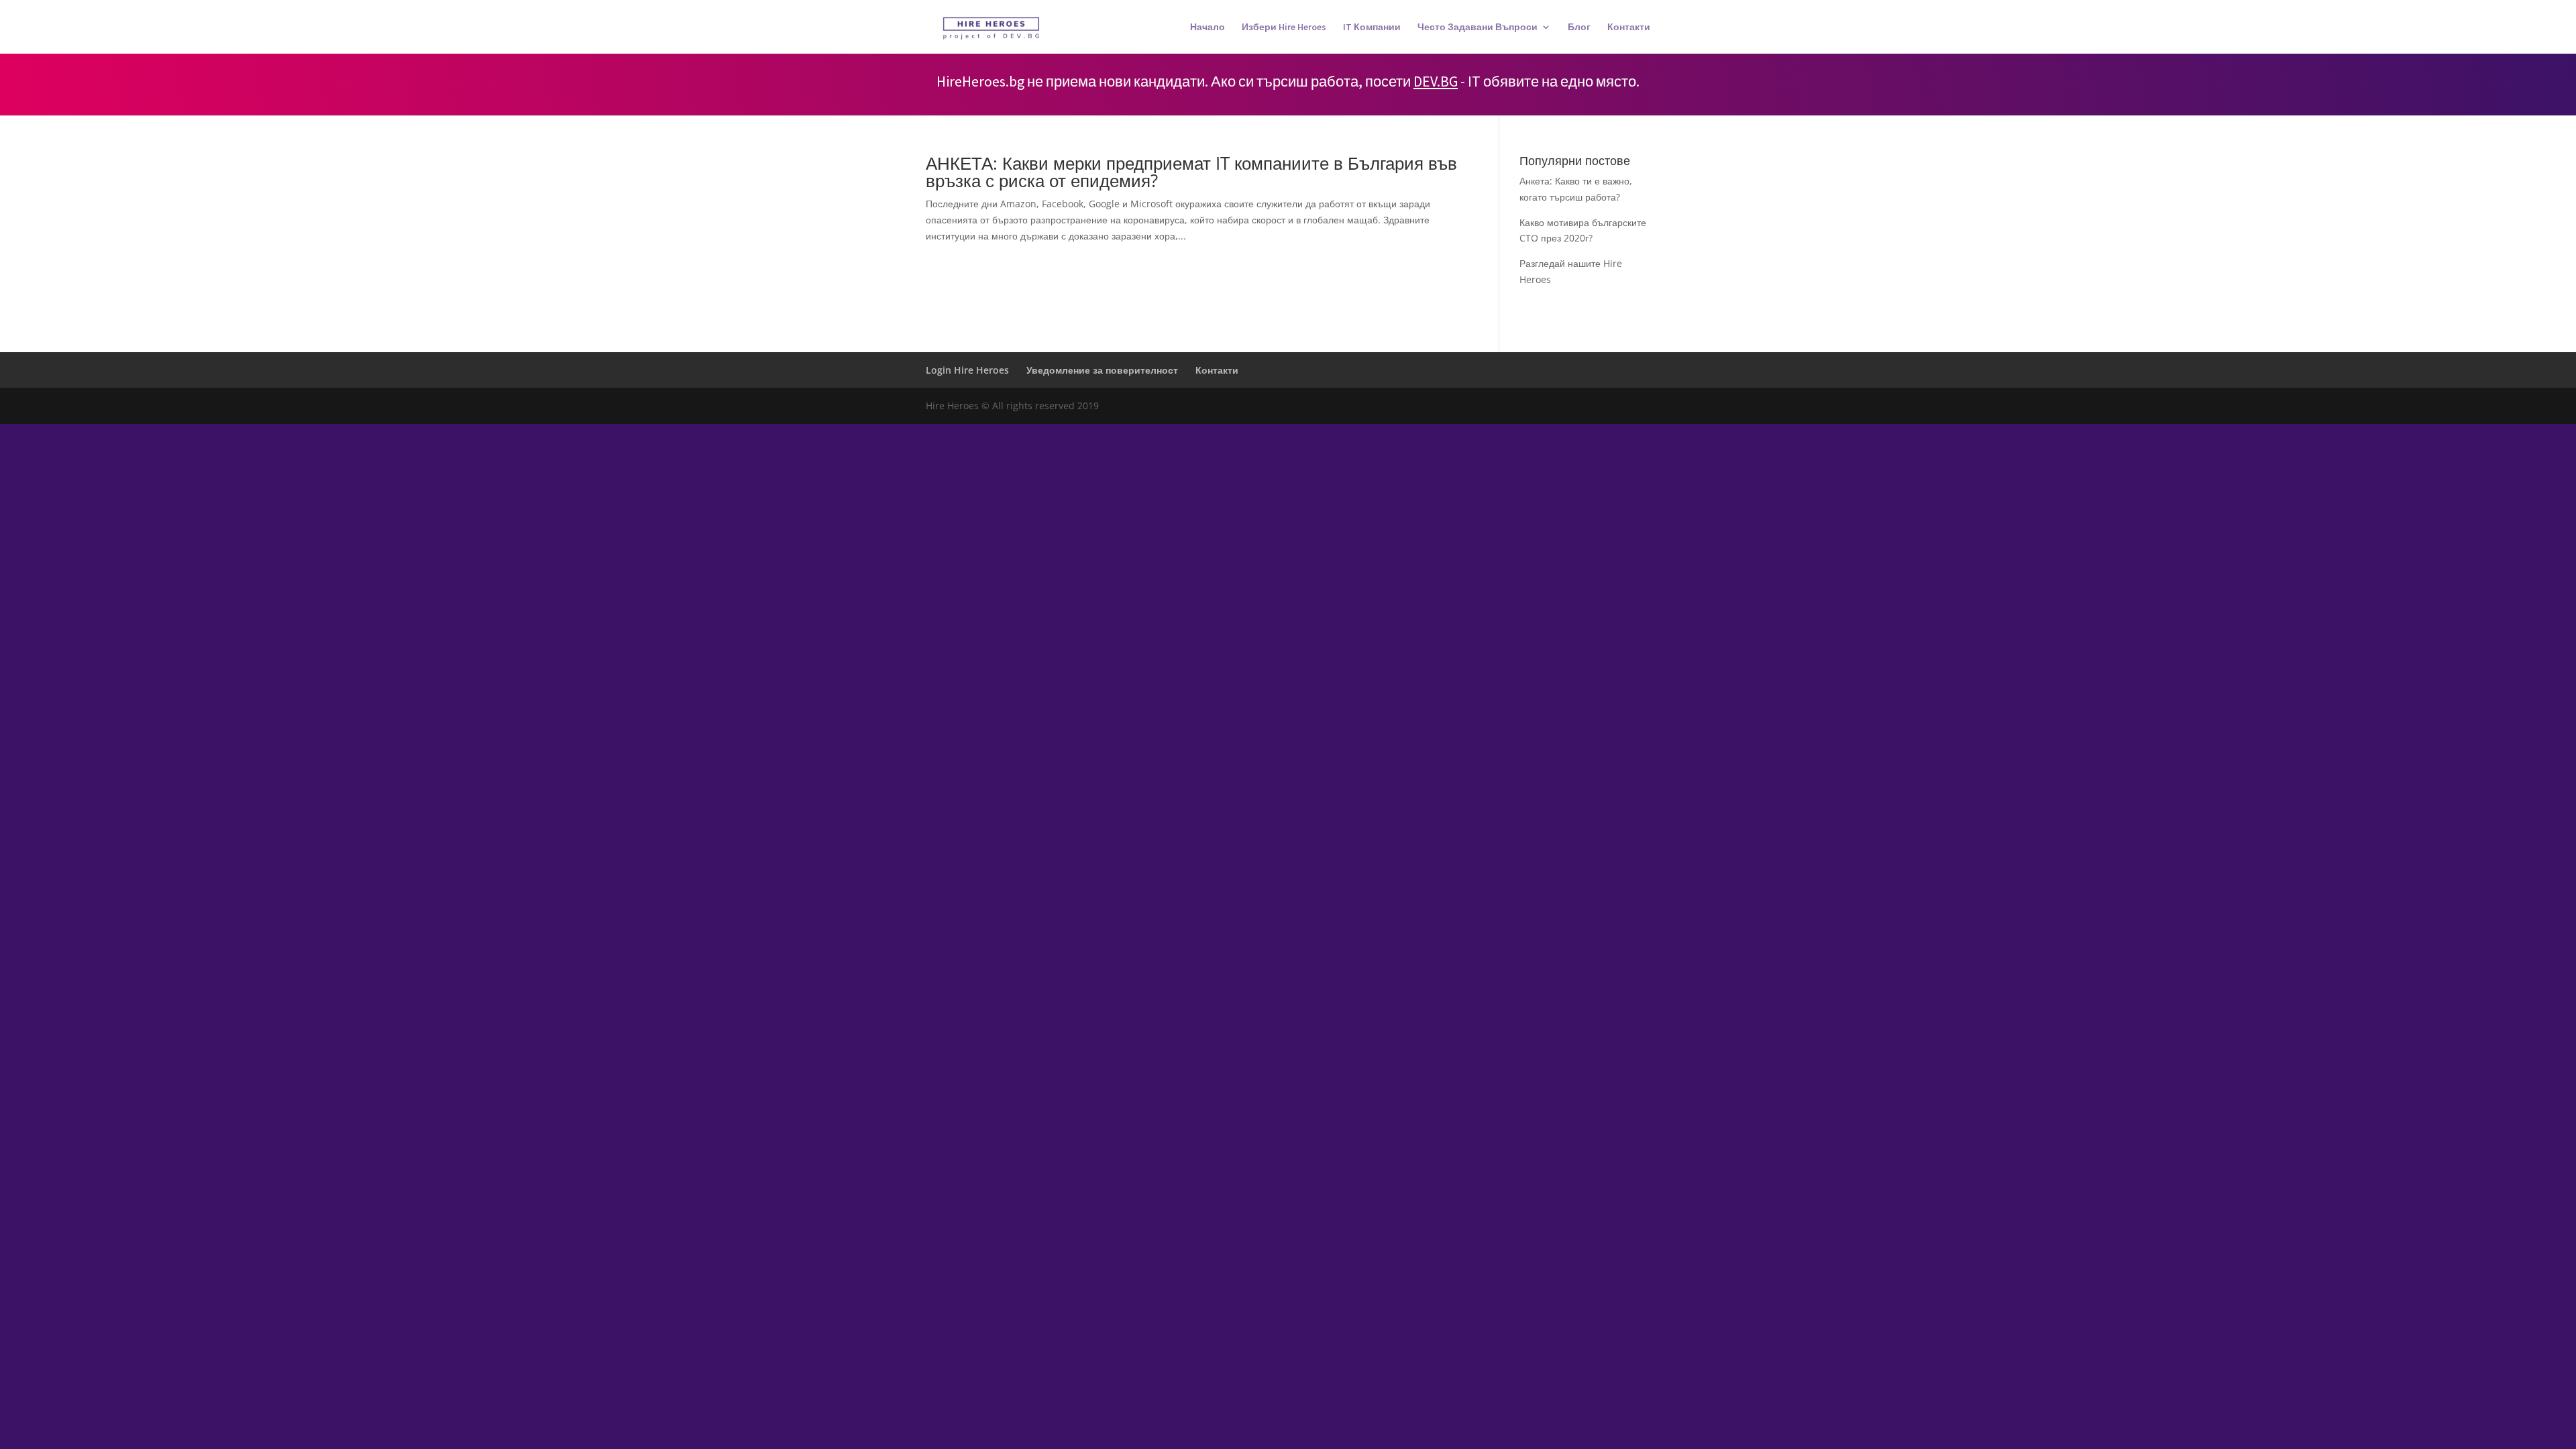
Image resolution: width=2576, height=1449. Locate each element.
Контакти (1629, 28)
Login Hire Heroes (967, 370)
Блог (1579, 28)
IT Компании (1372, 28)
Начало (1207, 28)
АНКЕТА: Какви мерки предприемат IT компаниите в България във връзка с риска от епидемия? (1191, 172)
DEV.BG (1436, 81)
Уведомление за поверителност (1102, 370)
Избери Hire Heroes (1284, 28)
